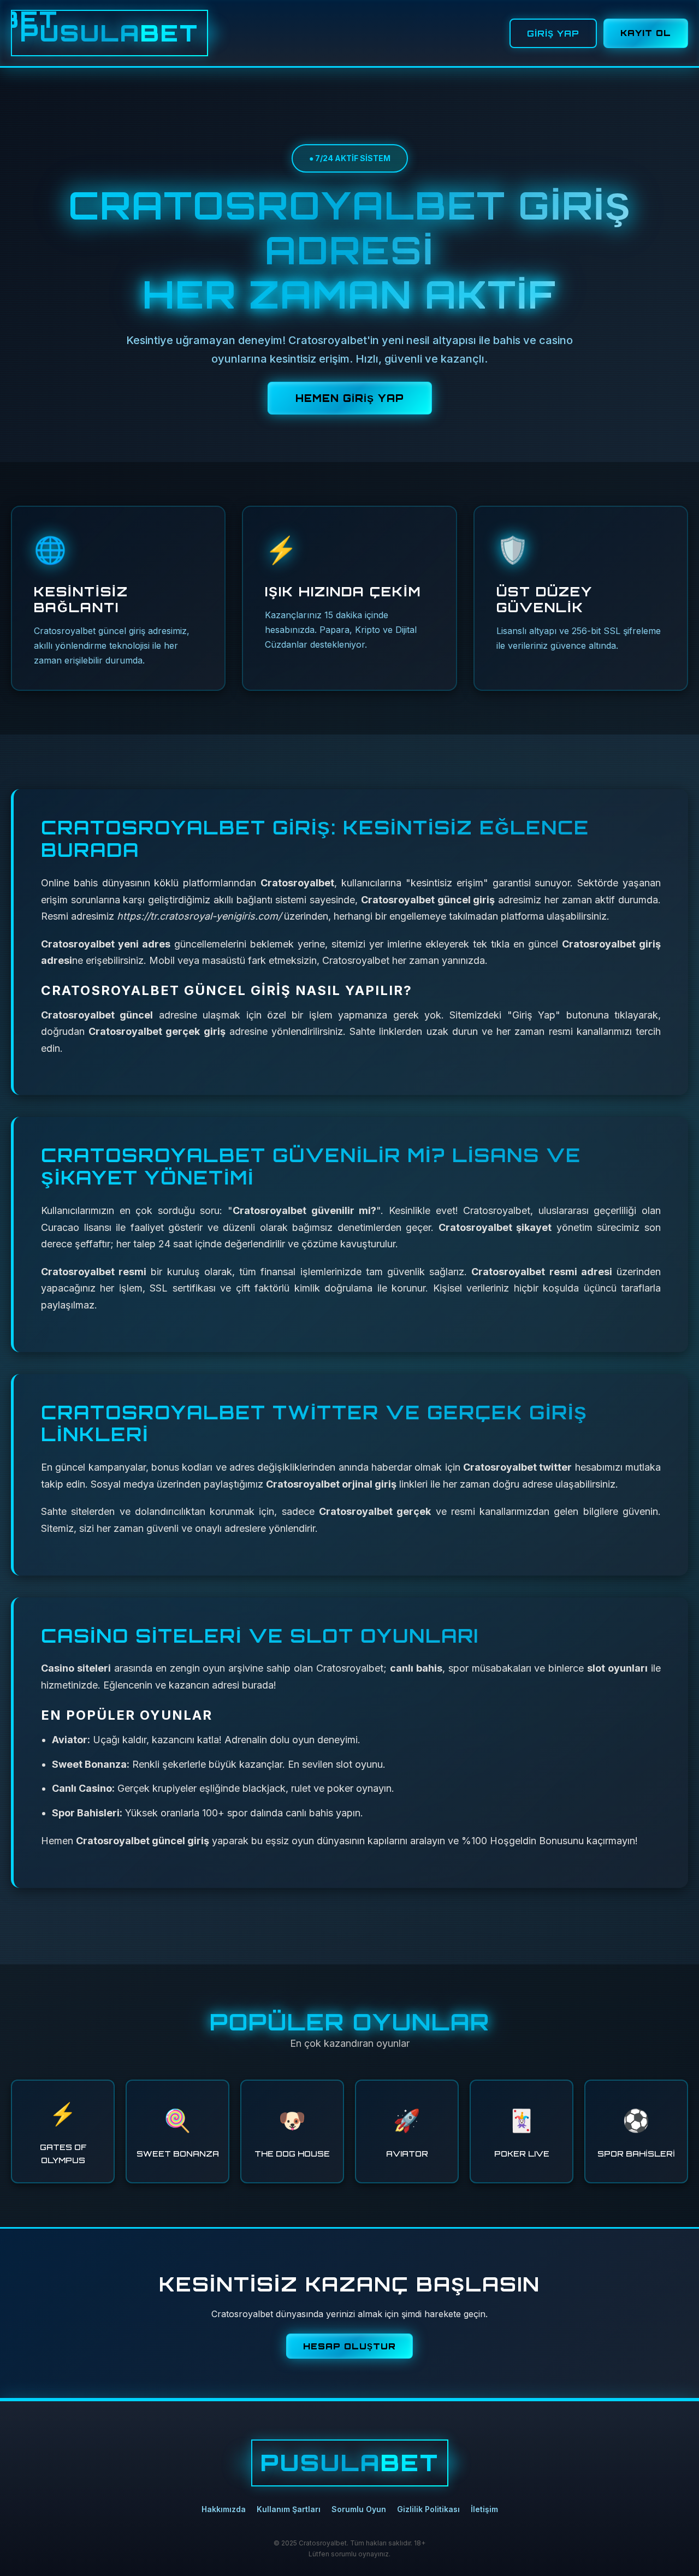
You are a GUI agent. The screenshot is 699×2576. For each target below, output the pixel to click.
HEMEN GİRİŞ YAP (350, 398)
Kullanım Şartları (289, 2509)
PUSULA (109, 33)
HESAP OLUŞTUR (349, 2346)
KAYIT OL (646, 33)
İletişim (484, 2509)
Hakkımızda (224, 2509)
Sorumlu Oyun (359, 2509)
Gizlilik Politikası (428, 2509)
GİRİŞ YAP (553, 33)
